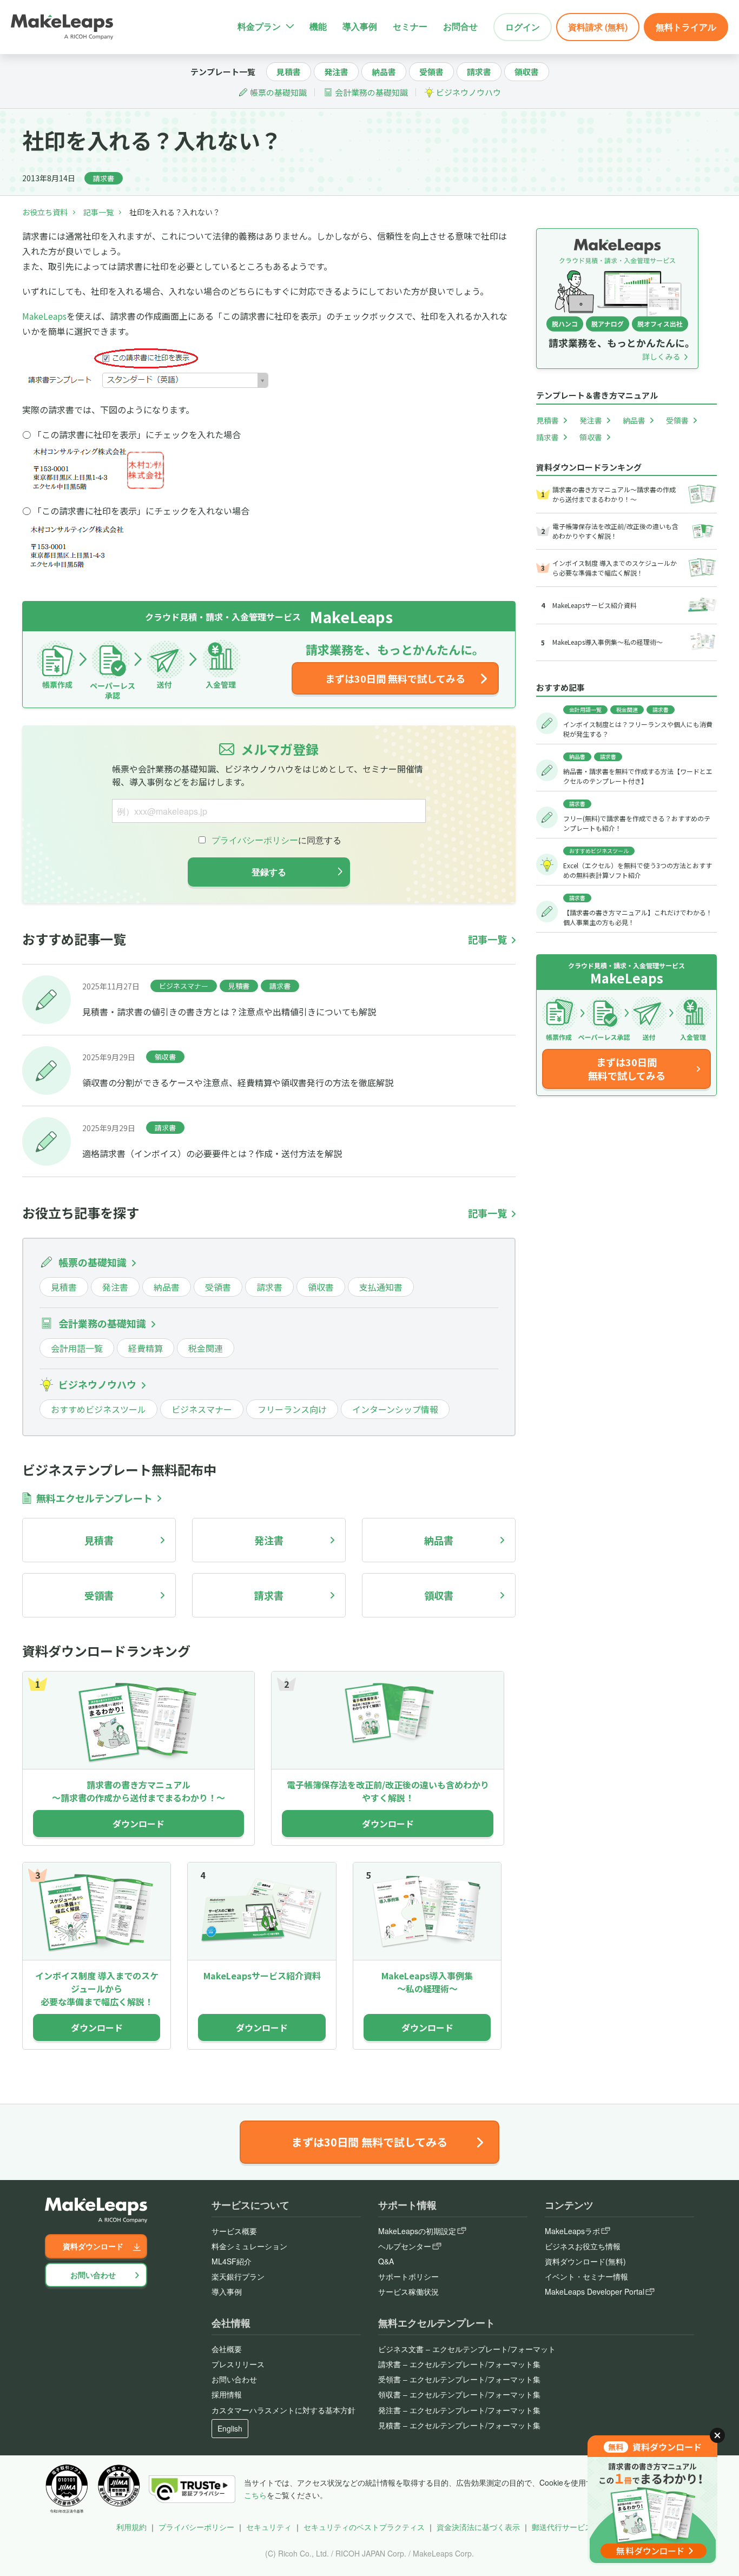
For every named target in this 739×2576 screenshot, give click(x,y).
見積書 (289, 72)
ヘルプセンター (405, 2246)
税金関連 (206, 1348)
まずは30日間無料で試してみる (627, 1069)
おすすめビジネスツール (98, 1409)
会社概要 (227, 2349)
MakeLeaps (44, 316)
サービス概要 (234, 2231)
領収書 (527, 72)
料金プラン (259, 26)
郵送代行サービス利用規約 (577, 2527)
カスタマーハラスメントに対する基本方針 (283, 2410)
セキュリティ (269, 2527)
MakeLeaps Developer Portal (595, 2291)
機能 (318, 26)
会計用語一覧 (77, 1348)
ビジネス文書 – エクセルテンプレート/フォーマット (467, 2349)
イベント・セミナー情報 (586, 2276)
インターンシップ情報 (395, 1409)
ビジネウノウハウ (469, 92)
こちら (255, 2495)
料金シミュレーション (249, 2246)
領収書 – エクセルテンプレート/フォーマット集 (459, 2394)
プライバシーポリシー (196, 2527)
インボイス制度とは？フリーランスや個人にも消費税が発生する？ (638, 729)
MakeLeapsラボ (572, 2231)
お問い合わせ (93, 2275)
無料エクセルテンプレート (94, 1498)
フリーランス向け (292, 1409)
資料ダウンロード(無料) (585, 2261)
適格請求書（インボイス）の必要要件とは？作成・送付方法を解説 (212, 1153)
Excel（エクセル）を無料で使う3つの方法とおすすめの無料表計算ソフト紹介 (638, 870)
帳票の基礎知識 (278, 92)
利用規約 (131, 2527)
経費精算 (146, 1348)
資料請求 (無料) (598, 27)
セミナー (410, 26)
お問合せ (460, 26)
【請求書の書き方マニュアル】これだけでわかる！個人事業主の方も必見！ (638, 917)
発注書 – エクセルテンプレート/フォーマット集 (459, 2410)
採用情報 (227, 2394)
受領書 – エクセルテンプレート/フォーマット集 (459, 2379)
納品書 (384, 72)
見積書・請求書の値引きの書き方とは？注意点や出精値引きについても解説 (229, 1012)
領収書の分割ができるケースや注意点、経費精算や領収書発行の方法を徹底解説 (238, 1082)
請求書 (479, 72)
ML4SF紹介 (232, 2261)
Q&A (386, 2261)
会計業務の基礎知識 (371, 92)
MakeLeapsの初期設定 (417, 2231)
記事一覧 (98, 212)
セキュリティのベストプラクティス (364, 2527)
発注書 (336, 72)
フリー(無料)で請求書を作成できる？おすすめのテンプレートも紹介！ (637, 823)
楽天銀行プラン (238, 2276)
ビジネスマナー (184, 986)
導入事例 (360, 26)
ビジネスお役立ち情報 (583, 2246)
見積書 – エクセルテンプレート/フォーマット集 (459, 2425)
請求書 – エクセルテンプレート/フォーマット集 (459, 2364)
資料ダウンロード (93, 2246)
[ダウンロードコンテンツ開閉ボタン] (717, 2435)
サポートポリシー (408, 2276)
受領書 (431, 72)
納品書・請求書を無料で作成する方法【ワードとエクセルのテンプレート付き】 (638, 776)
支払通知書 (381, 1287)
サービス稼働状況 (408, 2291)
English (230, 2428)
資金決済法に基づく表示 (478, 2527)
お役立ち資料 (45, 212)
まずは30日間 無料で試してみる (395, 678)
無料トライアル (686, 27)
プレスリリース (238, 2364)
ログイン (523, 27)
